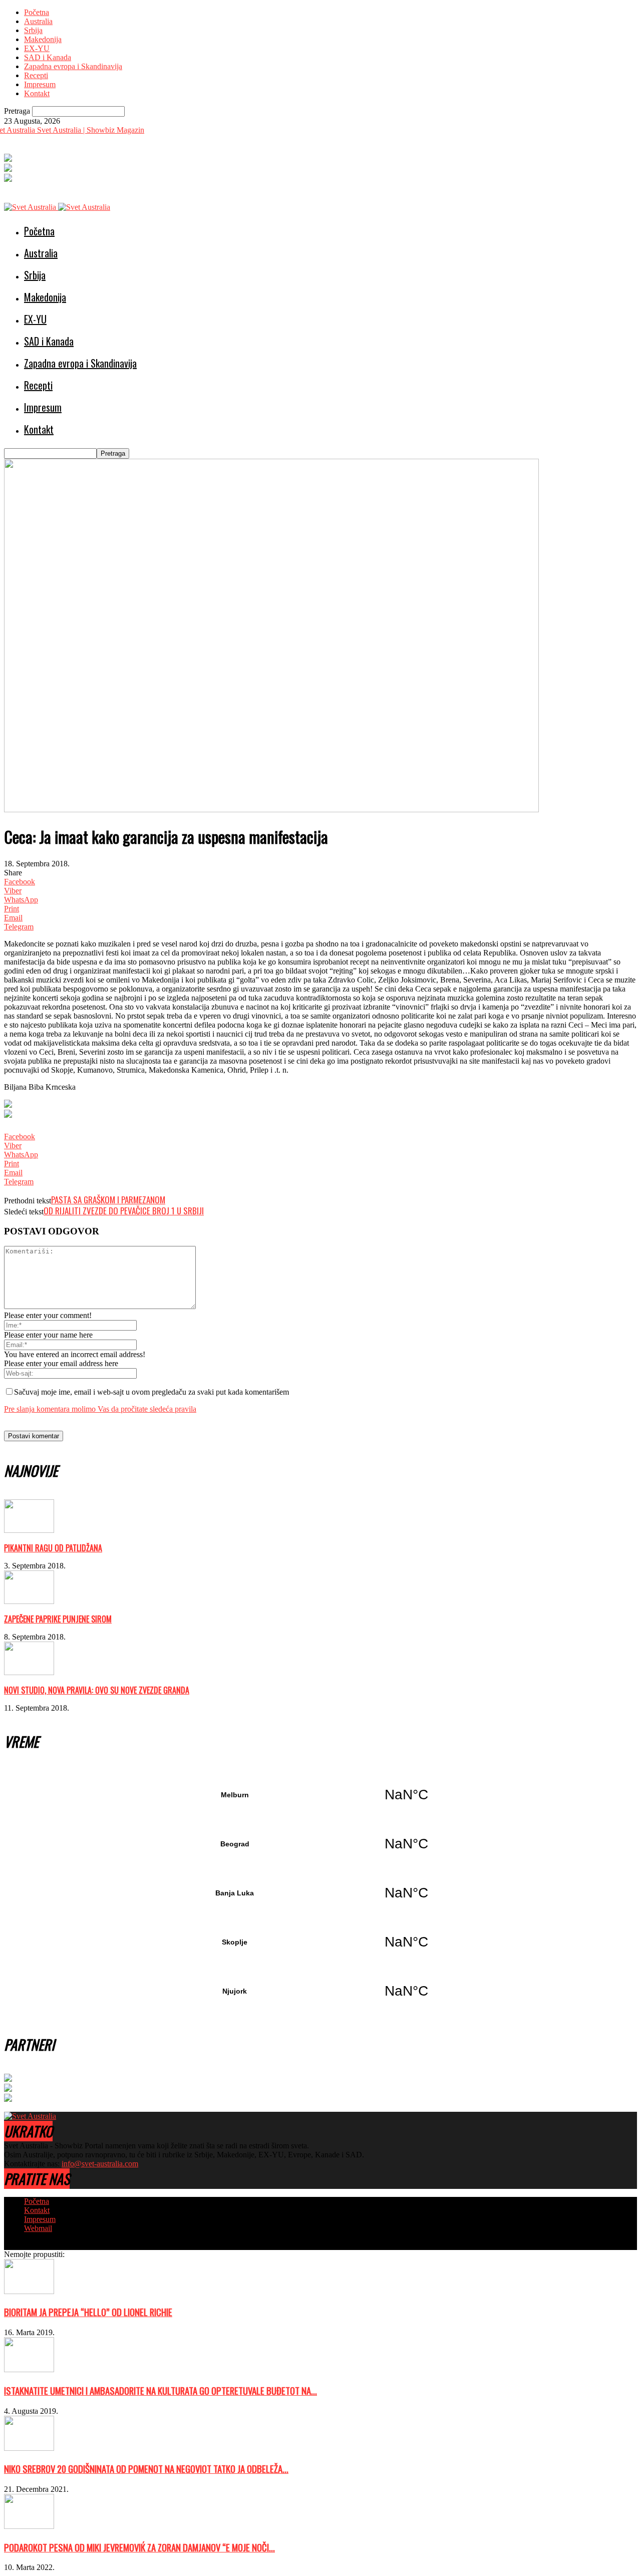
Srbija (33, 30)
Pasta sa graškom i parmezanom (108, 1200)
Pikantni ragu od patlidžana (53, 1548)
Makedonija (43, 39)
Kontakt (37, 93)
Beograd (320, 1844)
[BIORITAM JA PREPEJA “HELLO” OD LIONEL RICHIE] (29, 2291)
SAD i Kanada (48, 57)
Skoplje (320, 1942)
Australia (38, 21)
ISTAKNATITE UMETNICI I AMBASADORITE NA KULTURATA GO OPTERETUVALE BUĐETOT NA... (161, 2390)
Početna (37, 12)
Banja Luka (320, 1893)
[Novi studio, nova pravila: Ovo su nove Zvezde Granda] (29, 1672)
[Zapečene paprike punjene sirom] (29, 1601)
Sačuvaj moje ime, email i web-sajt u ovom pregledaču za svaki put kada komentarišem (151, 1392)
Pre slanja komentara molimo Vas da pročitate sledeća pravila (100, 1409)
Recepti (36, 75)
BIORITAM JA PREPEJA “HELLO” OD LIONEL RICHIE (88, 2312)
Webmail (38, 2228)
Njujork (320, 1991)
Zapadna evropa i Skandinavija (73, 66)
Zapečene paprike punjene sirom (58, 1619)
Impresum (40, 84)
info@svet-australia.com (100, 2164)
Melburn (320, 1795)
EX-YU (37, 48)
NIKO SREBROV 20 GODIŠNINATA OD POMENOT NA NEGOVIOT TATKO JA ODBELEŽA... (146, 2469)
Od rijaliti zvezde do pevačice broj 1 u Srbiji (124, 1211)
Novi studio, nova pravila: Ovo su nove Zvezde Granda (97, 1690)
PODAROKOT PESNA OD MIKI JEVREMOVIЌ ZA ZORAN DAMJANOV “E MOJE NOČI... (139, 2547)
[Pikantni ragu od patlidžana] (29, 1530)
